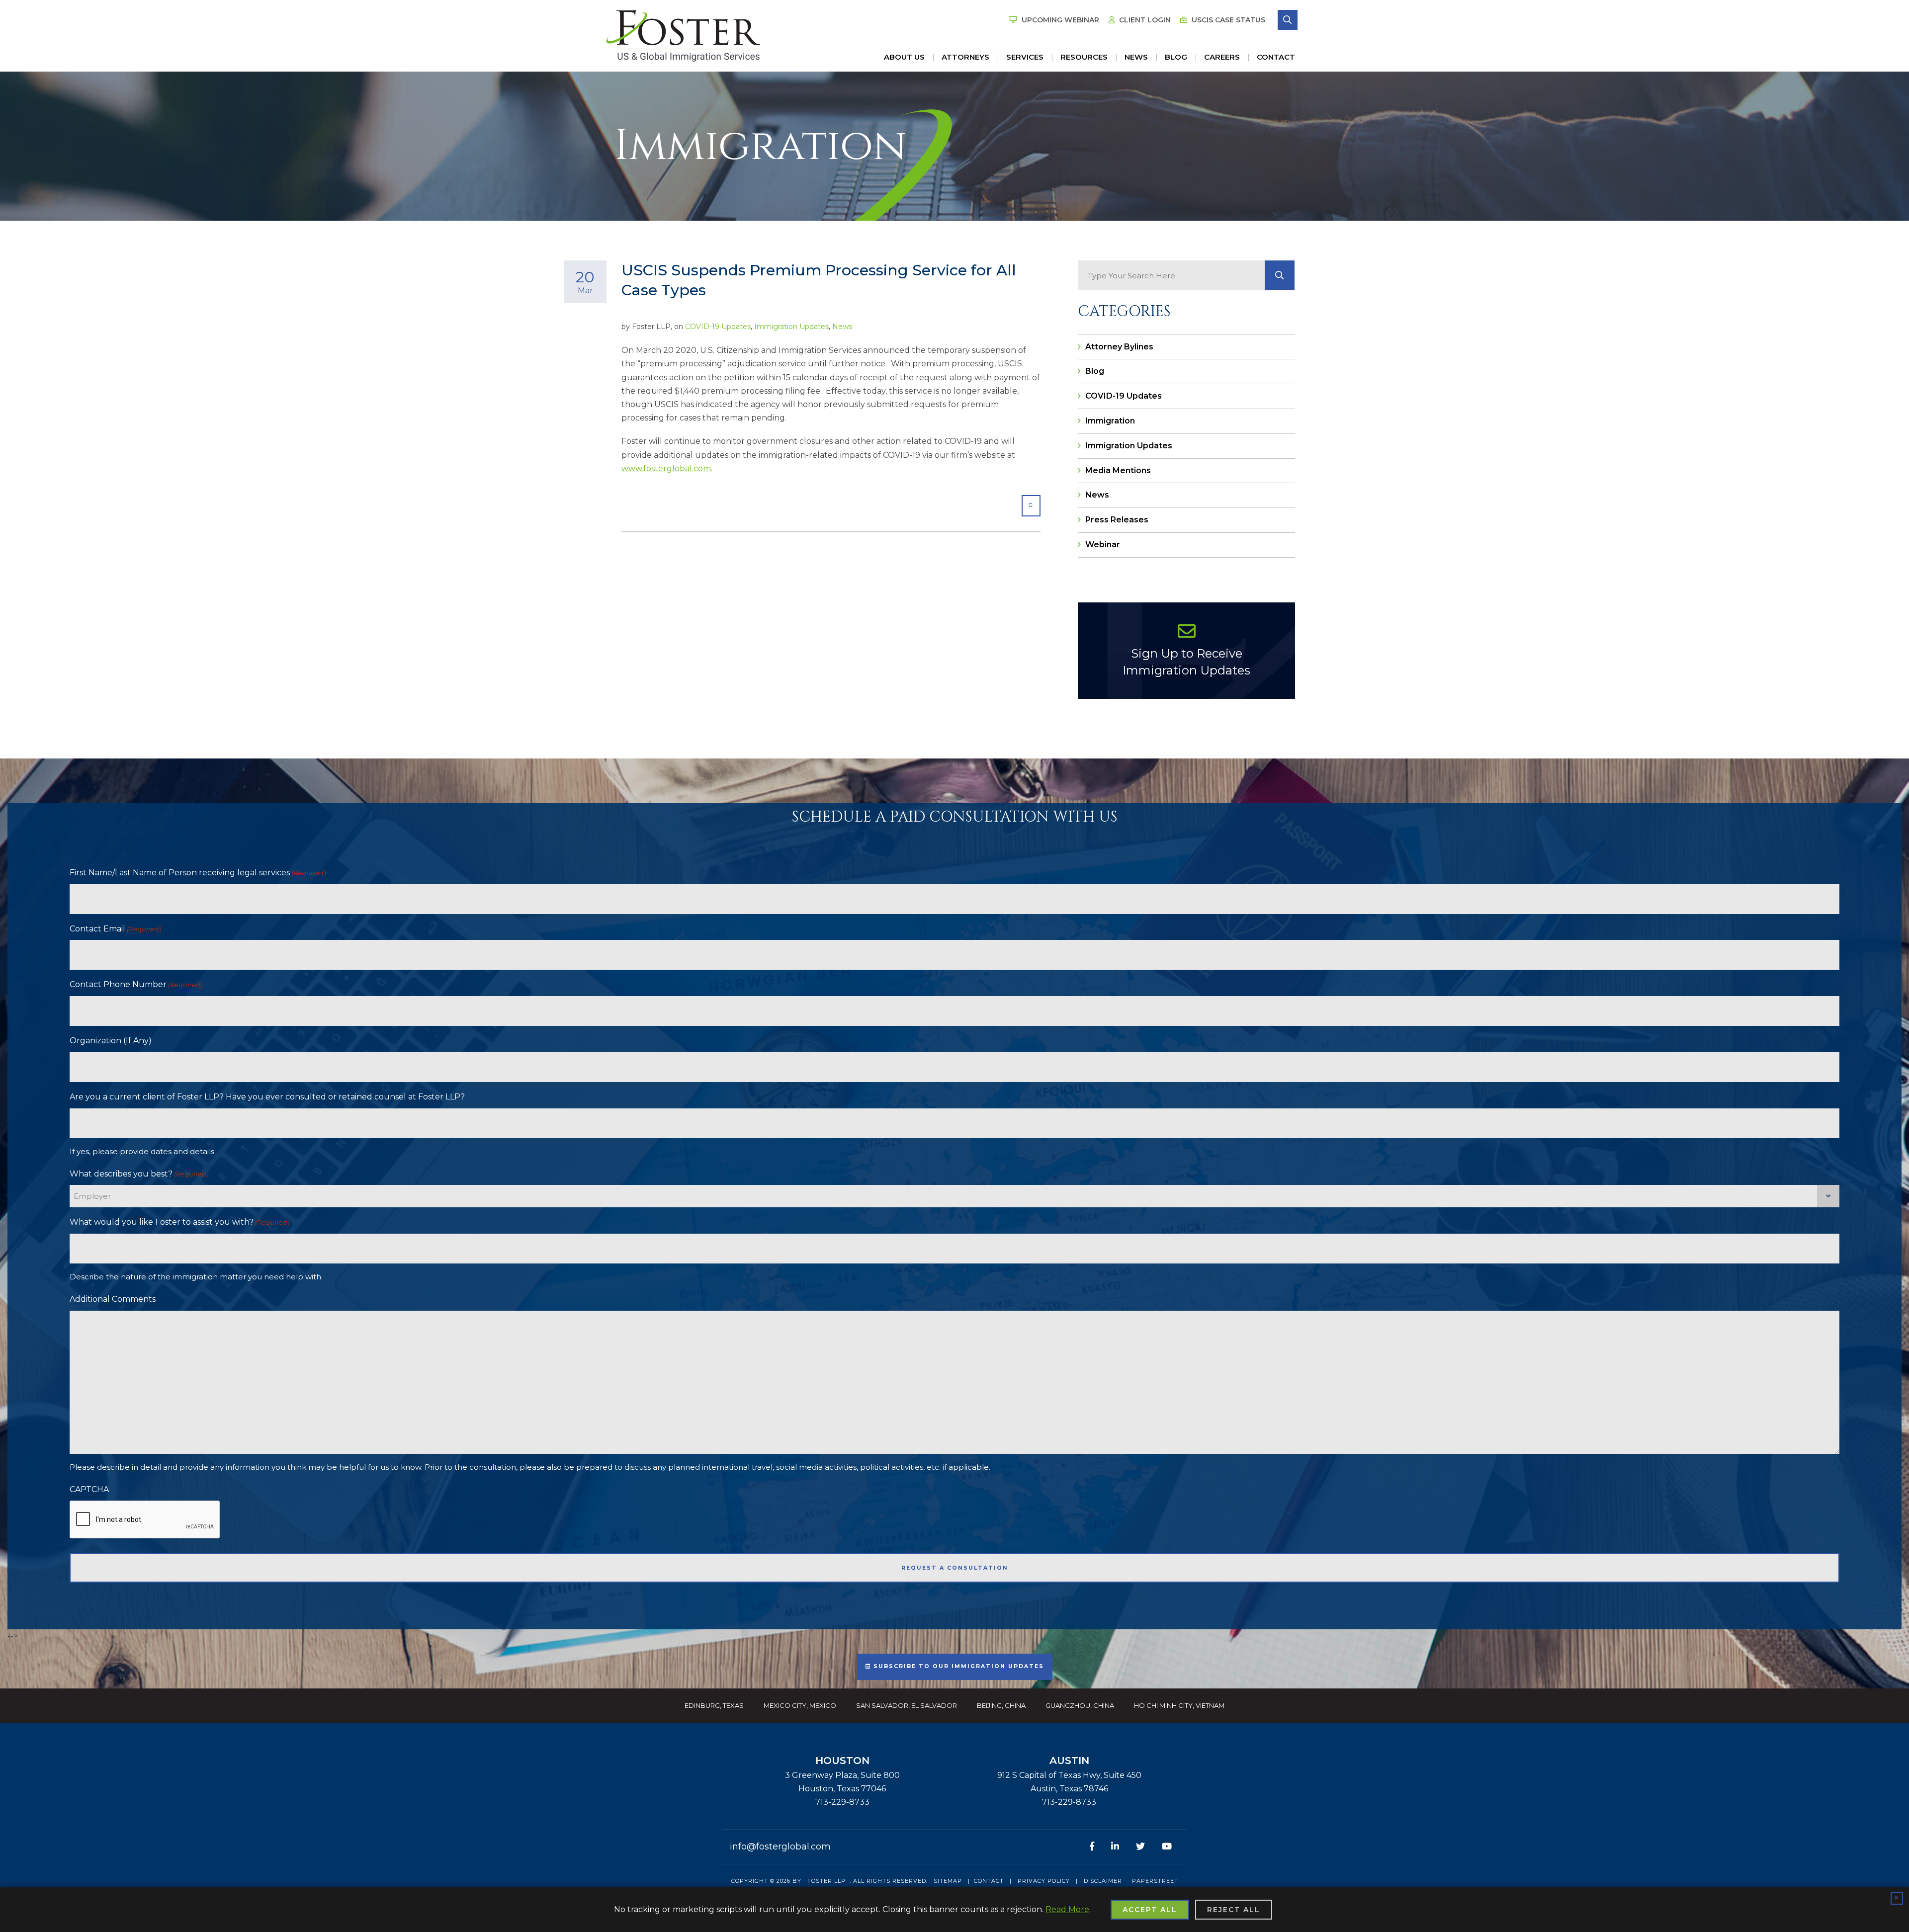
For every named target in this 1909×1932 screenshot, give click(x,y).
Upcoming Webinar (1059, 20)
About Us (904, 57)
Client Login (1144, 20)
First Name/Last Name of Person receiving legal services (198, 873)
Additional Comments (113, 1299)
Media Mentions (1118, 470)
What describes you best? (139, 1174)
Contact (1276, 57)
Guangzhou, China (1080, 1705)
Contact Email (115, 929)
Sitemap (948, 1881)
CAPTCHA (89, 1489)
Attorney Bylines (1119, 347)
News (1136, 57)
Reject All (1234, 1910)
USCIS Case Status (1227, 20)
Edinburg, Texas (714, 1705)
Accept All (1150, 1910)
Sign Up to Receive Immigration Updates (1186, 662)
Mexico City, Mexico (800, 1705)
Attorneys (965, 57)
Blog (1176, 57)
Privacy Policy (1044, 1881)
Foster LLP (826, 1881)
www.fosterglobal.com (666, 468)
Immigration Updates (791, 327)
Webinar (1103, 545)
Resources (1084, 57)
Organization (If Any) (111, 1041)
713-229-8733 (842, 1802)
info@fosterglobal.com (780, 1847)
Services (1025, 57)
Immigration (1110, 421)
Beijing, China (1001, 1705)
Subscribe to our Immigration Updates (957, 1666)
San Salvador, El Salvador (907, 1705)
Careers (1222, 57)
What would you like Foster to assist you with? (179, 1222)
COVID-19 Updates (718, 327)
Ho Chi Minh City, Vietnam (1179, 1705)
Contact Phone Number (136, 984)
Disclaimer (1103, 1881)
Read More (1067, 1909)
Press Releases (1117, 520)
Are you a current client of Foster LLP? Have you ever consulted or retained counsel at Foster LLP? (267, 1097)
